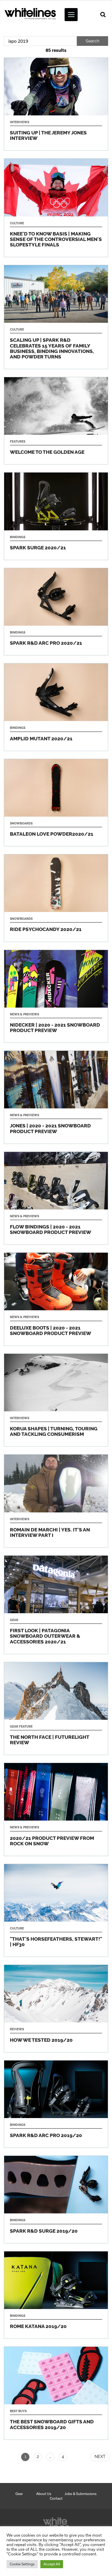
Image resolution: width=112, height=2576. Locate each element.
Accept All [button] (52, 2564)
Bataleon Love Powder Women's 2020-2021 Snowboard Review (56, 803)
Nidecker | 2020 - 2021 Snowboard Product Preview (56, 996)
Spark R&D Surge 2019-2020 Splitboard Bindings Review (56, 2199)
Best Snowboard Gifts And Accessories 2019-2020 (56, 2393)
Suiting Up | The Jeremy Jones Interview (56, 104)
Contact (56, 2498)
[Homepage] (56, 2523)
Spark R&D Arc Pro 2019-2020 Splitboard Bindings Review (56, 2104)
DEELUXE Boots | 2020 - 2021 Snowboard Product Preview (56, 1299)
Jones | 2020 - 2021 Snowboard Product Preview (56, 1097)
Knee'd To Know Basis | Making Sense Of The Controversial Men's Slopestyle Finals (56, 208)
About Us (44, 2494)
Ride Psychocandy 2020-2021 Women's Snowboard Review (56, 898)
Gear (19, 2494)
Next (100, 2457)
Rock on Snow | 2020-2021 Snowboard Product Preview (56, 1809)
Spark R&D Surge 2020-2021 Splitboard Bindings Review (56, 516)
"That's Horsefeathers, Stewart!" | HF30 (56, 1910)
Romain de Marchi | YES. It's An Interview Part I (56, 1501)
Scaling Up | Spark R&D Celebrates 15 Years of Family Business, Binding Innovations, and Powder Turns (56, 317)
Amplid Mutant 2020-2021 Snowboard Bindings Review (56, 707)
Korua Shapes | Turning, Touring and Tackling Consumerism (56, 1400)
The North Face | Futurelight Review (56, 1709)
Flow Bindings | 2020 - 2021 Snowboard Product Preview (56, 1198)
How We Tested (56, 2008)
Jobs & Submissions (81, 2494)
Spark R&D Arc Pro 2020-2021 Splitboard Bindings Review (56, 612)
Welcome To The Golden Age (56, 421)
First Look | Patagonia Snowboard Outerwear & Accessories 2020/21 (56, 1605)
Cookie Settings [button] (22, 2564)
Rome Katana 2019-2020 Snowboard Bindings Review (56, 2295)
